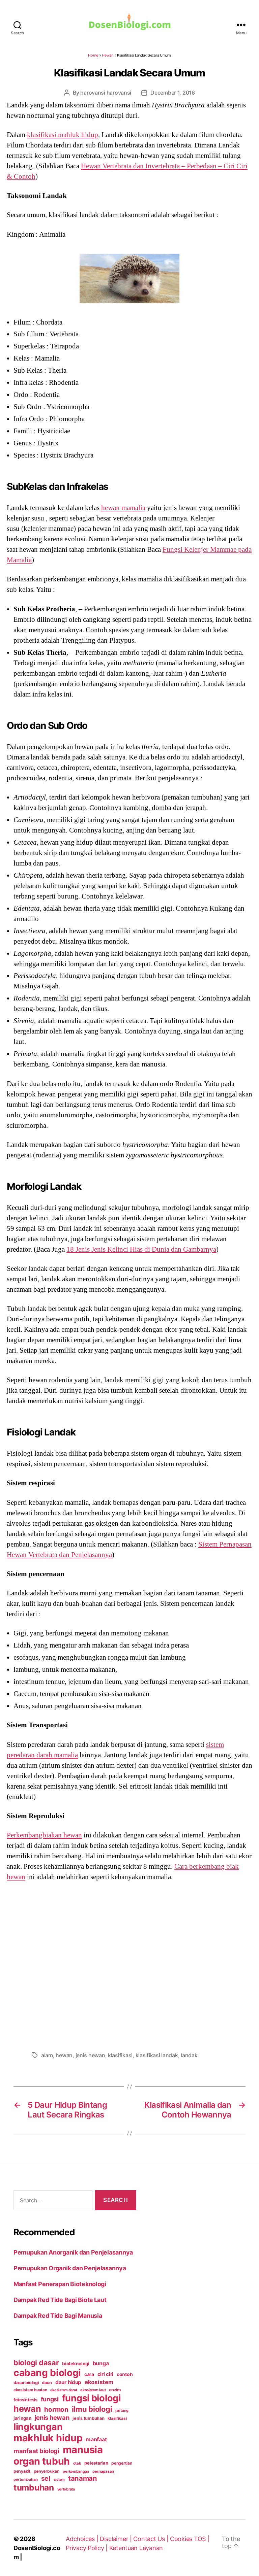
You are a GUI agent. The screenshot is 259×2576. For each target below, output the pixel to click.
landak (189, 2055)
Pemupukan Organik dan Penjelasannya (70, 2268)
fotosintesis (25, 2400)
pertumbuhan (26, 2479)
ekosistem (99, 2382)
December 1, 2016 (173, 93)
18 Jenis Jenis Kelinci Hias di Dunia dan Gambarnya (141, 1249)
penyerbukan (47, 2471)
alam (47, 2055)
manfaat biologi (36, 2451)
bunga (101, 2363)
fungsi (50, 2399)
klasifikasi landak (157, 2055)
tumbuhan (34, 2487)
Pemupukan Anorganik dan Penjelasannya (73, 2252)
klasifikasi (120, 2055)
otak (77, 2463)
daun (47, 2383)
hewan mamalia (123, 508)
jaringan (22, 2418)
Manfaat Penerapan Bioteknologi (60, 2284)
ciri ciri (106, 2374)
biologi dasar (36, 2363)
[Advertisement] (129, 1964)
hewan (64, 2055)
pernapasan (103, 2471)
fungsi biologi (91, 2398)
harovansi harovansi (106, 93)
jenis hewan (90, 2055)
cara (89, 2374)
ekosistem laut (93, 2390)
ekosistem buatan (30, 2390)
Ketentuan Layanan (136, 2548)
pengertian (122, 2463)
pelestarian (96, 2463)
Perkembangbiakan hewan (44, 1835)
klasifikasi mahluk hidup (63, 135)
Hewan (108, 55)
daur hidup (68, 2382)
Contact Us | (152, 2539)
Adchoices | (83, 2539)
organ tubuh (42, 2461)
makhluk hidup (48, 2438)
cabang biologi (47, 2373)
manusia (83, 2450)
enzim (115, 2390)
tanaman (83, 2478)
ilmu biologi (92, 2409)
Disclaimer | (117, 2539)
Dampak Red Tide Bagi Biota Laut (60, 2300)
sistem (59, 2480)
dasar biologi (26, 2383)
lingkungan (38, 2427)
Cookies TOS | (190, 2539)
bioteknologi (76, 2364)
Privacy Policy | (87, 2548)
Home (93, 55)
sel (46, 2478)
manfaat (96, 2439)
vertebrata (66, 2489)
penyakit (22, 2471)
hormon (56, 2410)
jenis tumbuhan (88, 2418)
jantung (122, 2410)
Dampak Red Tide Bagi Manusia (58, 2316)
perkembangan (76, 2471)
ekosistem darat (64, 2390)
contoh (125, 2374)
